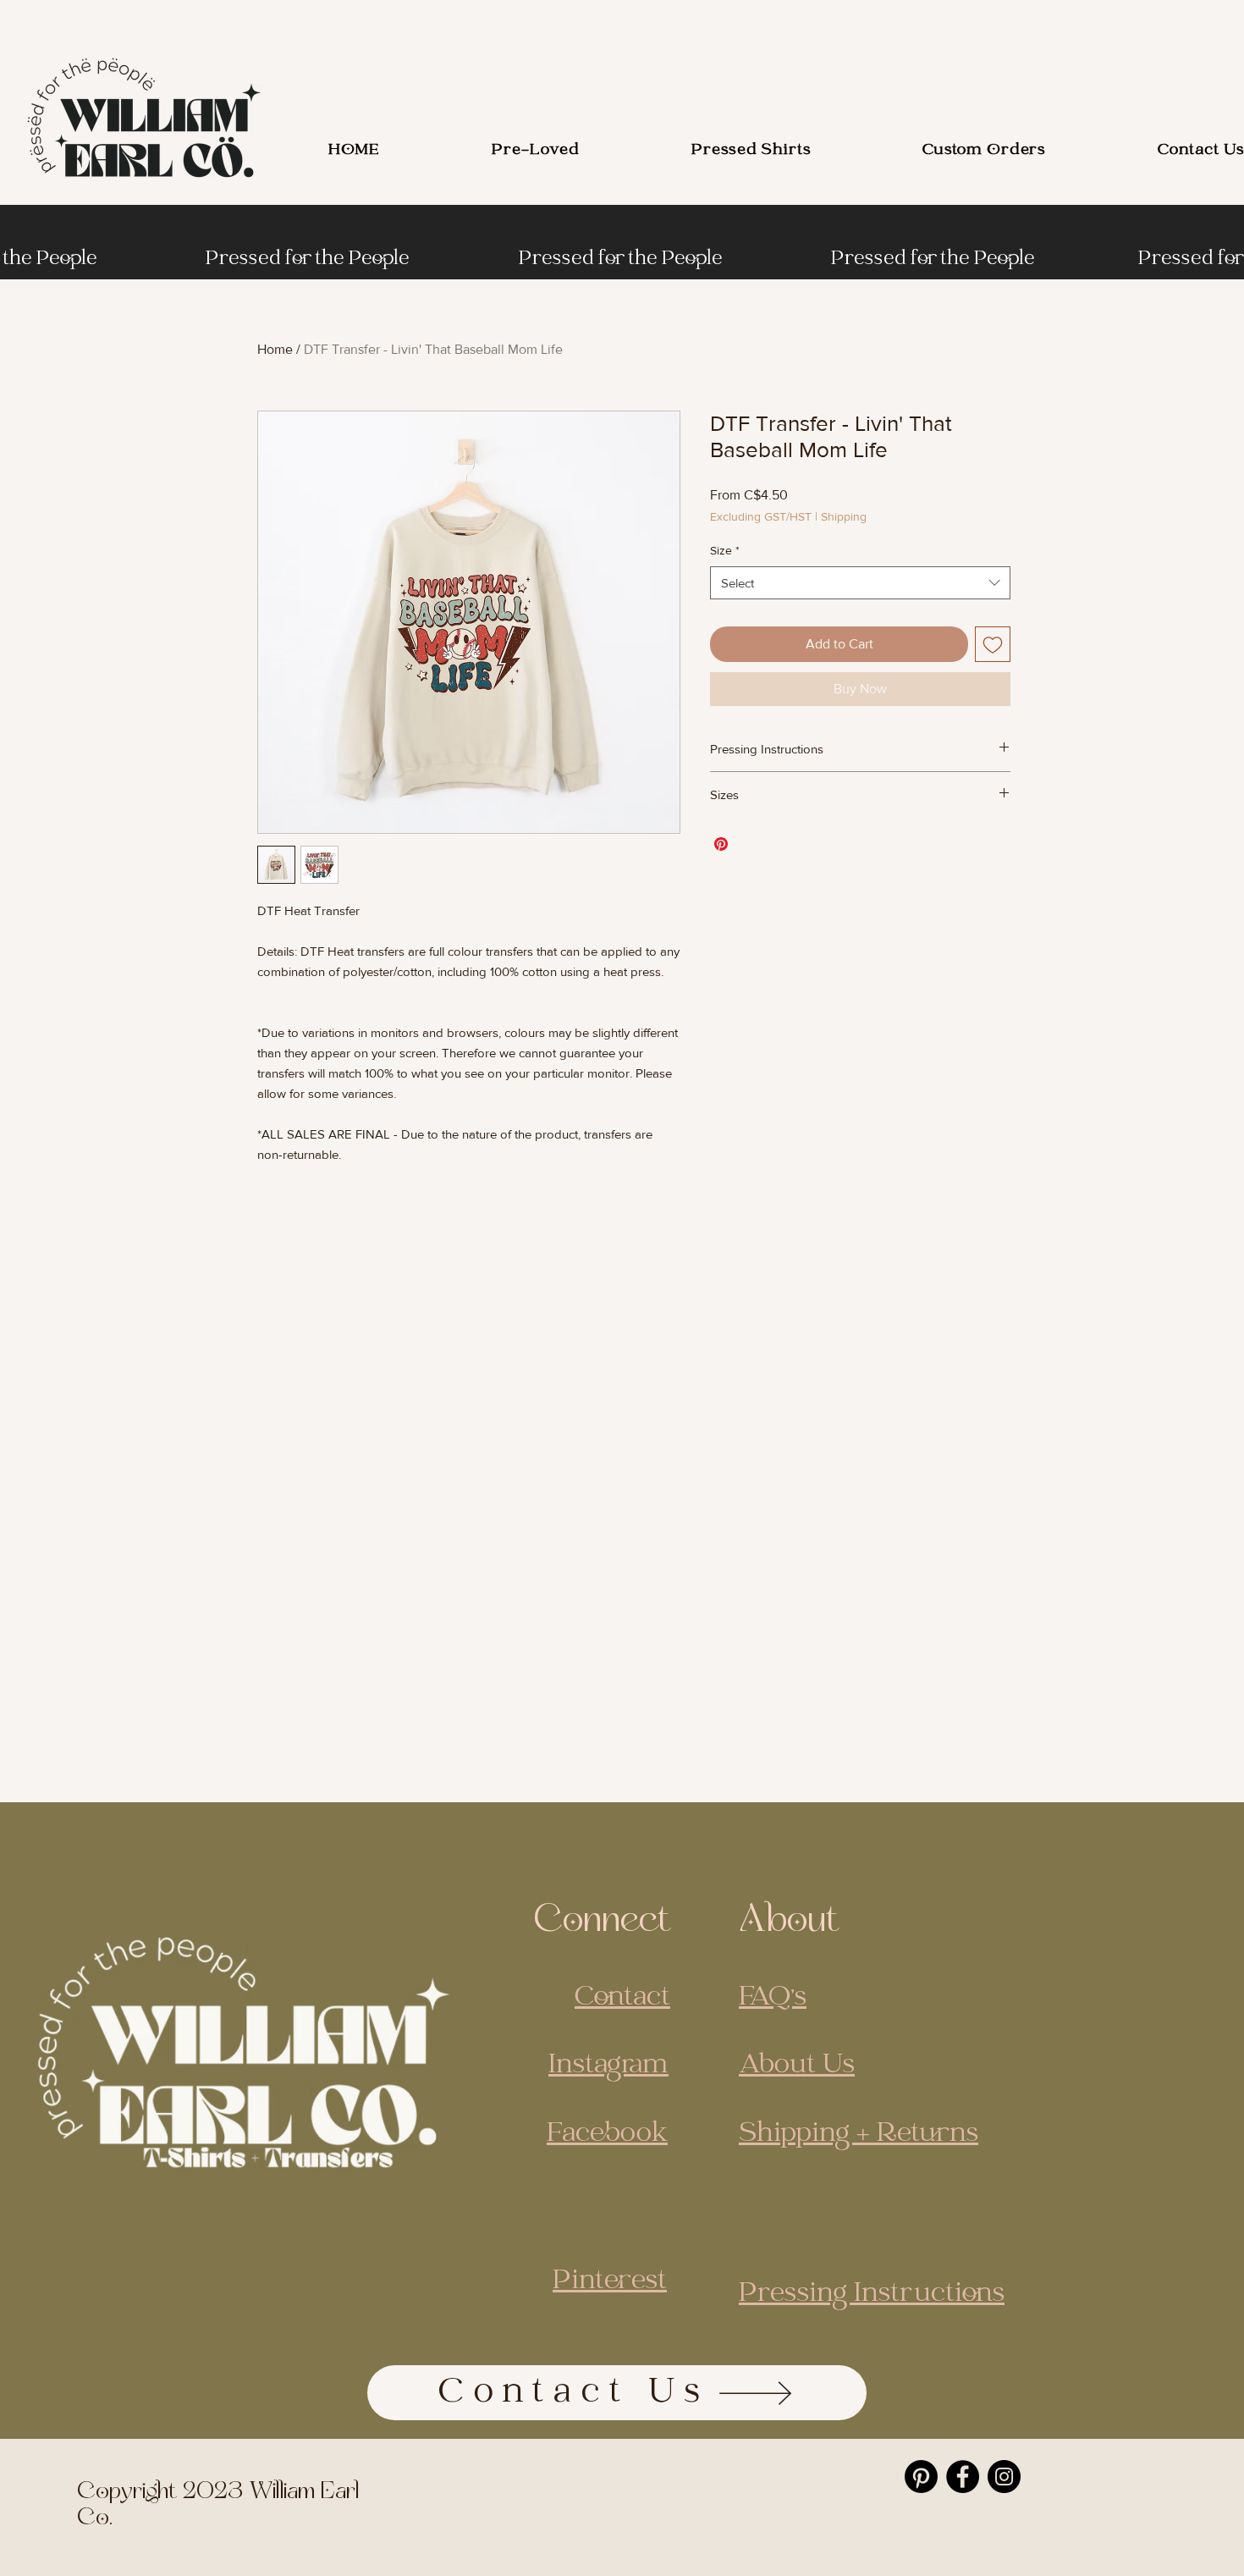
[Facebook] (963, 2477)
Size (725, 550)
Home (275, 349)
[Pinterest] (921, 2477)
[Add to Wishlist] (993, 644)
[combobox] (860, 583)
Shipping (844, 516)
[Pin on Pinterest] (721, 844)
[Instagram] (1004, 2477)
